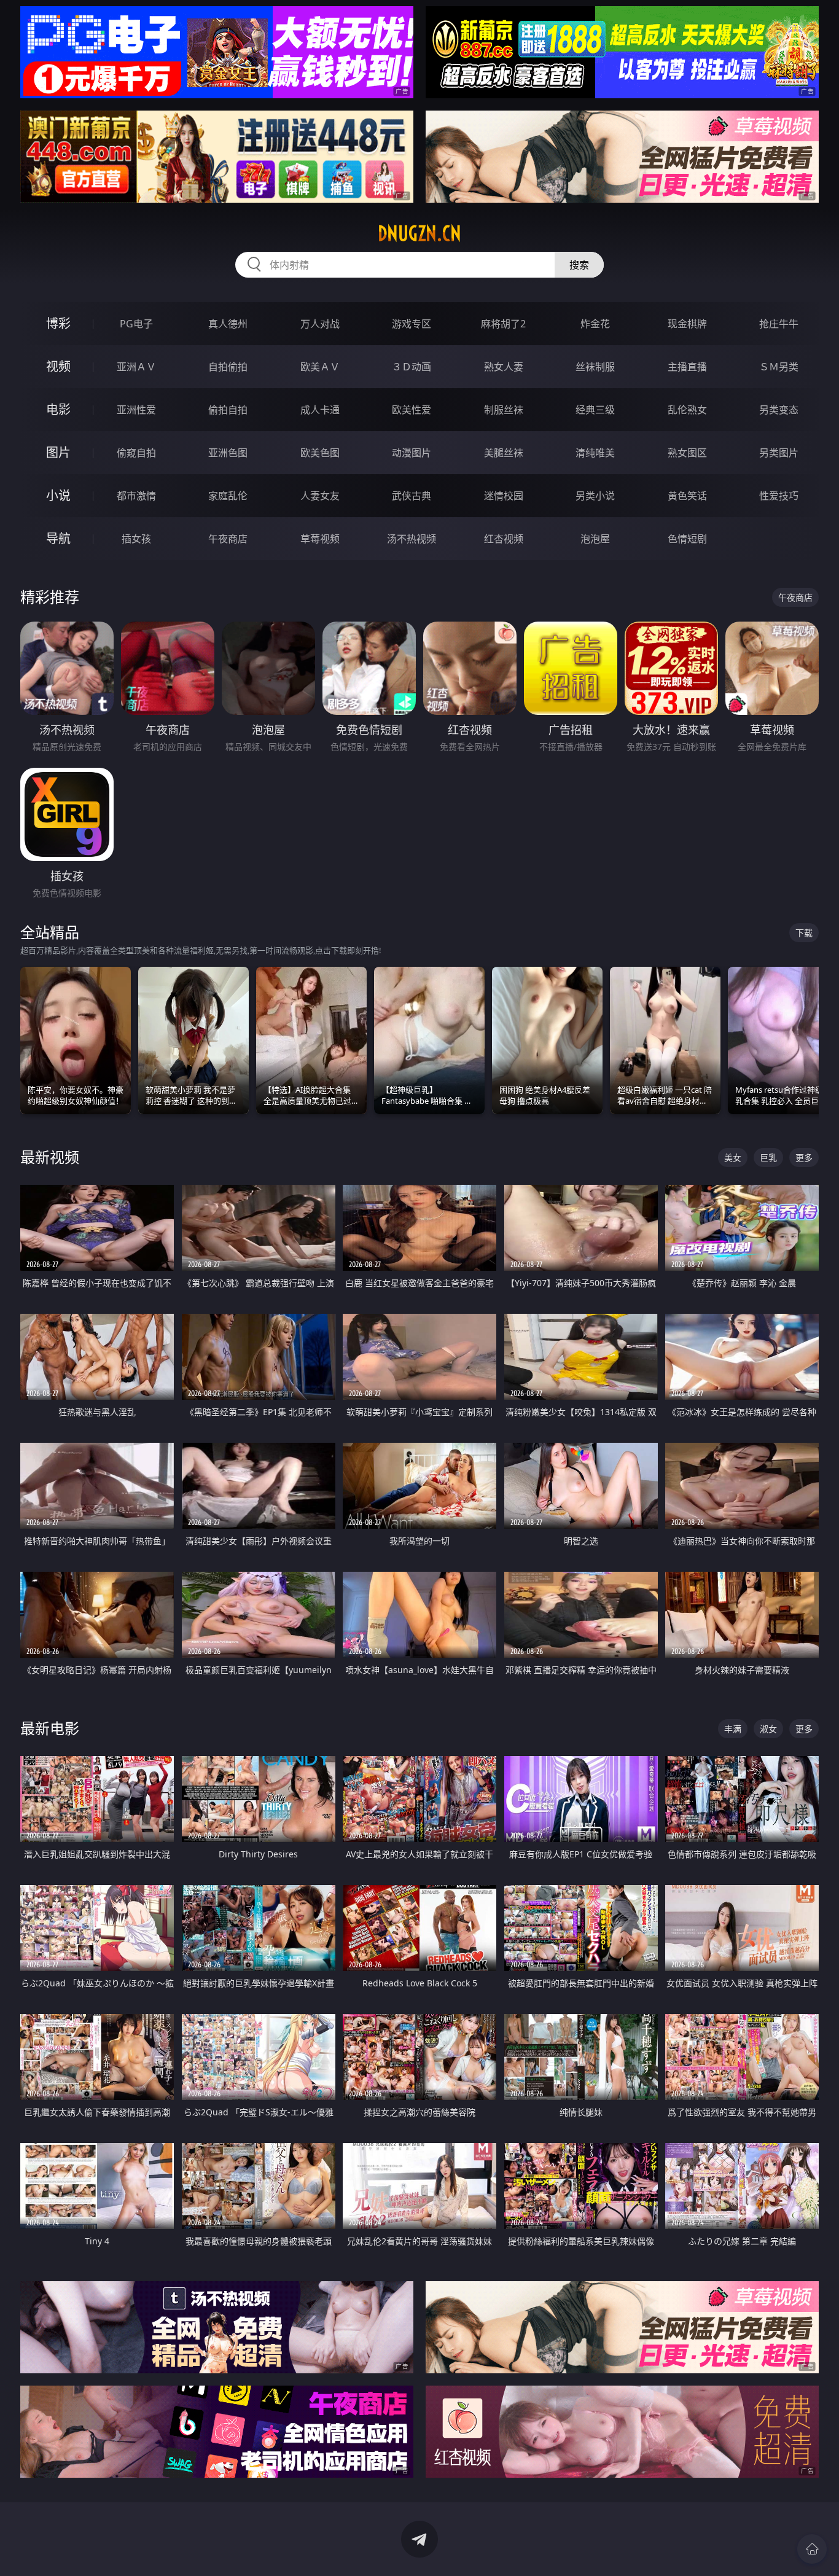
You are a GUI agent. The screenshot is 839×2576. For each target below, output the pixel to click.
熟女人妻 (504, 367)
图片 (58, 452)
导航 (58, 538)
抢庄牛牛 (779, 324)
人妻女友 (320, 496)
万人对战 (320, 324)
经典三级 (595, 410)
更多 (804, 1157)
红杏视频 (504, 539)
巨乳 (768, 1157)
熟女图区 (687, 453)
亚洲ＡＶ (136, 367)
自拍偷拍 (228, 367)
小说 (58, 495)
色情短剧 (687, 539)
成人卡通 (320, 410)
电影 (58, 409)
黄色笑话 (687, 496)
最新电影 (50, 1728)
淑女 (768, 1729)
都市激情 (136, 496)
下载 (804, 933)
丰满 (733, 1729)
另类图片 (779, 453)
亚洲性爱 (136, 410)
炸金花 (595, 324)
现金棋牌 (687, 324)
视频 (58, 366)
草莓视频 (320, 539)
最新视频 (50, 1157)
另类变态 (779, 410)
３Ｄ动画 (412, 367)
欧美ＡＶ (320, 367)
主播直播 (687, 367)
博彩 (58, 323)
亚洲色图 (228, 453)
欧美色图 (320, 453)
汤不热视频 (412, 539)
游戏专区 (412, 324)
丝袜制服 (595, 367)
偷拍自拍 (228, 410)
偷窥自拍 (136, 453)
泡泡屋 (595, 539)
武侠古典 (412, 496)
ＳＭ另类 (779, 367)
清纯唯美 (595, 453)
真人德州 (228, 324)
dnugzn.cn (419, 233)
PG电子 (136, 324)
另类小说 (595, 496)
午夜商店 (228, 539)
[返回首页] (812, 2549)
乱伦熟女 (687, 410)
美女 (733, 1157)
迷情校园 (504, 496)
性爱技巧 (779, 496)
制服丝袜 (504, 410)
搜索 (579, 265)
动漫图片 (412, 453)
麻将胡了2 (503, 324)
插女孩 (136, 539)
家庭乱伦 (228, 496)
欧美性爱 (412, 410)
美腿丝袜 (504, 453)
